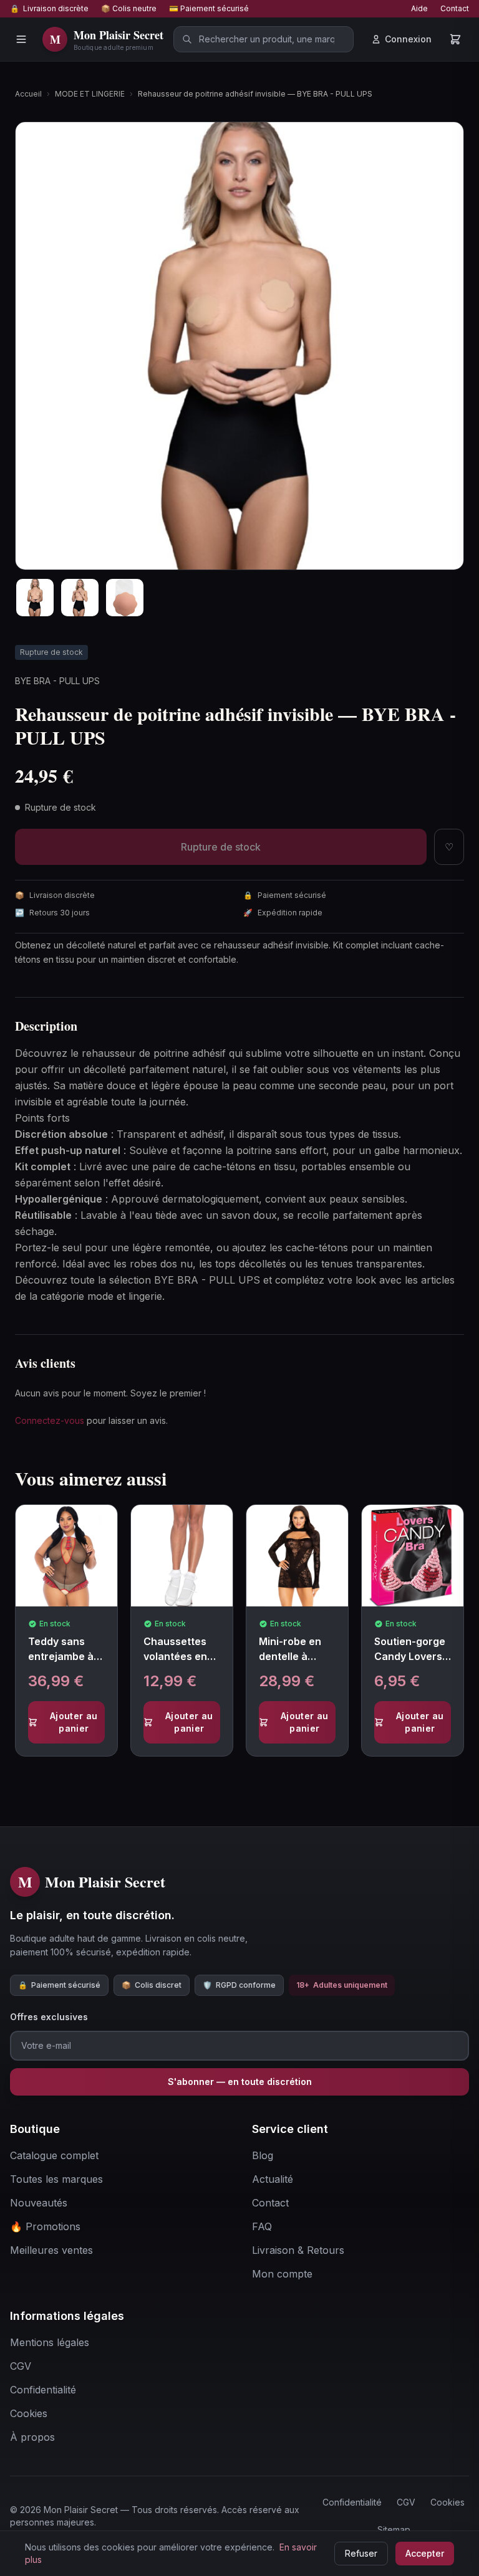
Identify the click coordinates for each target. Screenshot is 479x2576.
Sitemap (394, 2530)
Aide (419, 8)
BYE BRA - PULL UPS (57, 681)
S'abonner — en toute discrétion (240, 2082)
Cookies (448, 2502)
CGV (406, 2502)
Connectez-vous (50, 1420)
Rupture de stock (221, 847)
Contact (455, 8)
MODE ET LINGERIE (90, 94)
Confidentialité (352, 2502)
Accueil (28, 94)
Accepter (425, 2553)
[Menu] (21, 39)
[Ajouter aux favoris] (112, 1525)
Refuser (361, 2553)
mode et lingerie (125, 1296)
